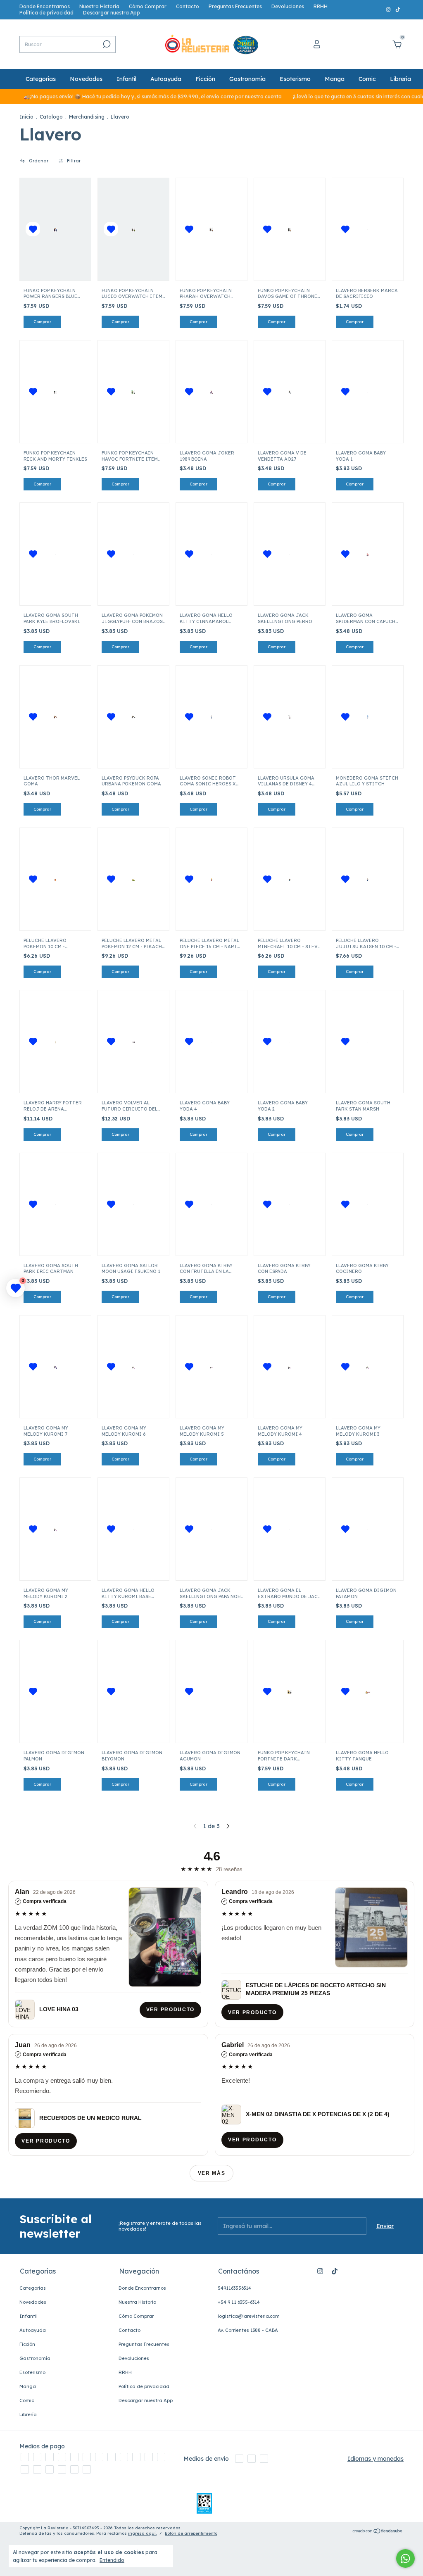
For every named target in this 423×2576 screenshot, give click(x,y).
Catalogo (51, 117)
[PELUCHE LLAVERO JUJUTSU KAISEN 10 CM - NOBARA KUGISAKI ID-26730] (367, 879)
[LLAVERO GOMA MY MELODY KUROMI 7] (55, 1367)
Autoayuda (166, 79)
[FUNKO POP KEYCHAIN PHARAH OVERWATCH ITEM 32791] (211, 229)
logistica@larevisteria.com (249, 2316)
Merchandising (87, 117)
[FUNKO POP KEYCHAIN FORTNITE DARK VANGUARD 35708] (290, 1691)
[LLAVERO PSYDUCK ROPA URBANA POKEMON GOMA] (133, 717)
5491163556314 (234, 2288)
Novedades (86, 79)
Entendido (112, 2560)
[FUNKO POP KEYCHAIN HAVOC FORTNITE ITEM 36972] (133, 392)
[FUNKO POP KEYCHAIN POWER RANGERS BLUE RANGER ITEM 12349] (55, 229)
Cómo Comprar (148, 6)
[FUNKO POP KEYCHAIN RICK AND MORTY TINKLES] (55, 392)
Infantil (126, 79)
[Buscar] (106, 44)
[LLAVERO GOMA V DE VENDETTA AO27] (289, 392)
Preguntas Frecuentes (235, 6)
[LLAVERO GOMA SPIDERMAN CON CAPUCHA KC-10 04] (367, 554)
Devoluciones (288, 6)
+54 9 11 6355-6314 (239, 2302)
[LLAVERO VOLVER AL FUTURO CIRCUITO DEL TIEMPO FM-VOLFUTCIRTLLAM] (133, 1042)
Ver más (212, 2173)
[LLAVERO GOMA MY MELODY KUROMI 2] (55, 1529)
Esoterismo (295, 79)
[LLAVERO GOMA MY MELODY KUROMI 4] (289, 1367)
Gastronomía (247, 79)
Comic (367, 79)
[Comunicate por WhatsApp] (405, 2558)
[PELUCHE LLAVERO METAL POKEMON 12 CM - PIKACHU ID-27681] (133, 879)
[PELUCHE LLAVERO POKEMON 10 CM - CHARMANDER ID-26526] (55, 879)
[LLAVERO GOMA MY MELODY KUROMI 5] (211, 1367)
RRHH (321, 6)
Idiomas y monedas (375, 2459)
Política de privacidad (46, 13)
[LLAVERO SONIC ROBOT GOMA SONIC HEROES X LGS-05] (211, 717)
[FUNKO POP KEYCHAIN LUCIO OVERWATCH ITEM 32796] (133, 229)
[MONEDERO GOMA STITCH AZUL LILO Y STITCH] (367, 717)
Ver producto (170, 2010)
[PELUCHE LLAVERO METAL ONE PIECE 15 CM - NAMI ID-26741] (211, 879)
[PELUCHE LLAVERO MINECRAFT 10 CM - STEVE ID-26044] (289, 879)
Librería (400, 79)
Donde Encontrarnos (45, 6)
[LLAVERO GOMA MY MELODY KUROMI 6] (133, 1367)
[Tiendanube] (378, 2531)
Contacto (188, 6)
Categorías (41, 79)
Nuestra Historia (99, 6)
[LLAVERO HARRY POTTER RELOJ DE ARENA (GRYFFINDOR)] (55, 1042)
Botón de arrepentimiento (191, 2533)
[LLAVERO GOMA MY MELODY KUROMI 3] (367, 1367)
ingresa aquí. (142, 2533)
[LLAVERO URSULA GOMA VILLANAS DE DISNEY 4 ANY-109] (289, 717)
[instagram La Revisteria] (389, 10)
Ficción (205, 79)
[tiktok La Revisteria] (398, 10)
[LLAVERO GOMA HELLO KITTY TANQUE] (368, 1691)
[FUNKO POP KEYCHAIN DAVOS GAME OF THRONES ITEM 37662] (289, 229)
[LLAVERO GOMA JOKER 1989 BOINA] (211, 392)
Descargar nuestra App (112, 13)
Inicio (26, 117)
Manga (335, 79)
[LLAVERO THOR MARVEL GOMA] (55, 717)
